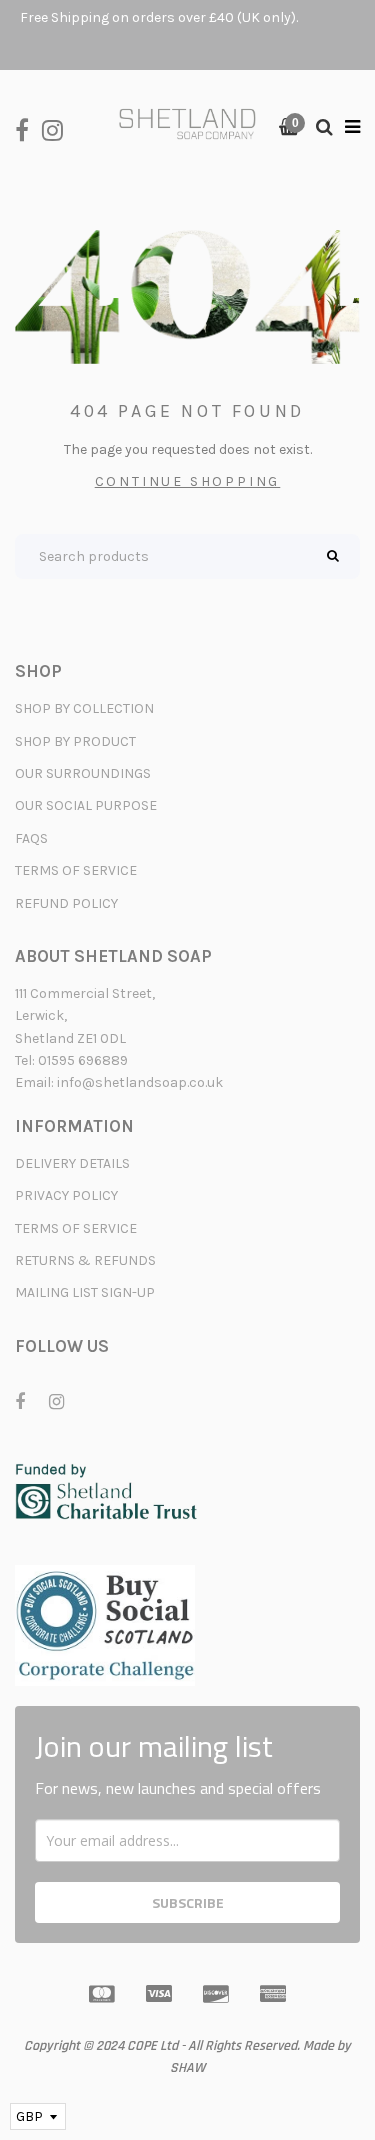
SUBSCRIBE (188, 1902)
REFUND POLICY (66, 903)
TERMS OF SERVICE (76, 870)
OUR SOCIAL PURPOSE (86, 805)
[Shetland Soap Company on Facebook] (28, 128)
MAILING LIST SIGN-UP (85, 1292)
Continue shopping (188, 481)
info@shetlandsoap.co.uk (140, 1082)
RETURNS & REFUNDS (85, 1260)
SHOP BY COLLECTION (84, 708)
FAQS (31, 838)
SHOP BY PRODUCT (75, 741)
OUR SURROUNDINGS (83, 773)
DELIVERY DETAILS (72, 1163)
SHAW (187, 2068)
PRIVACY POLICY (66, 1195)
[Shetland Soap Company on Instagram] (57, 128)
